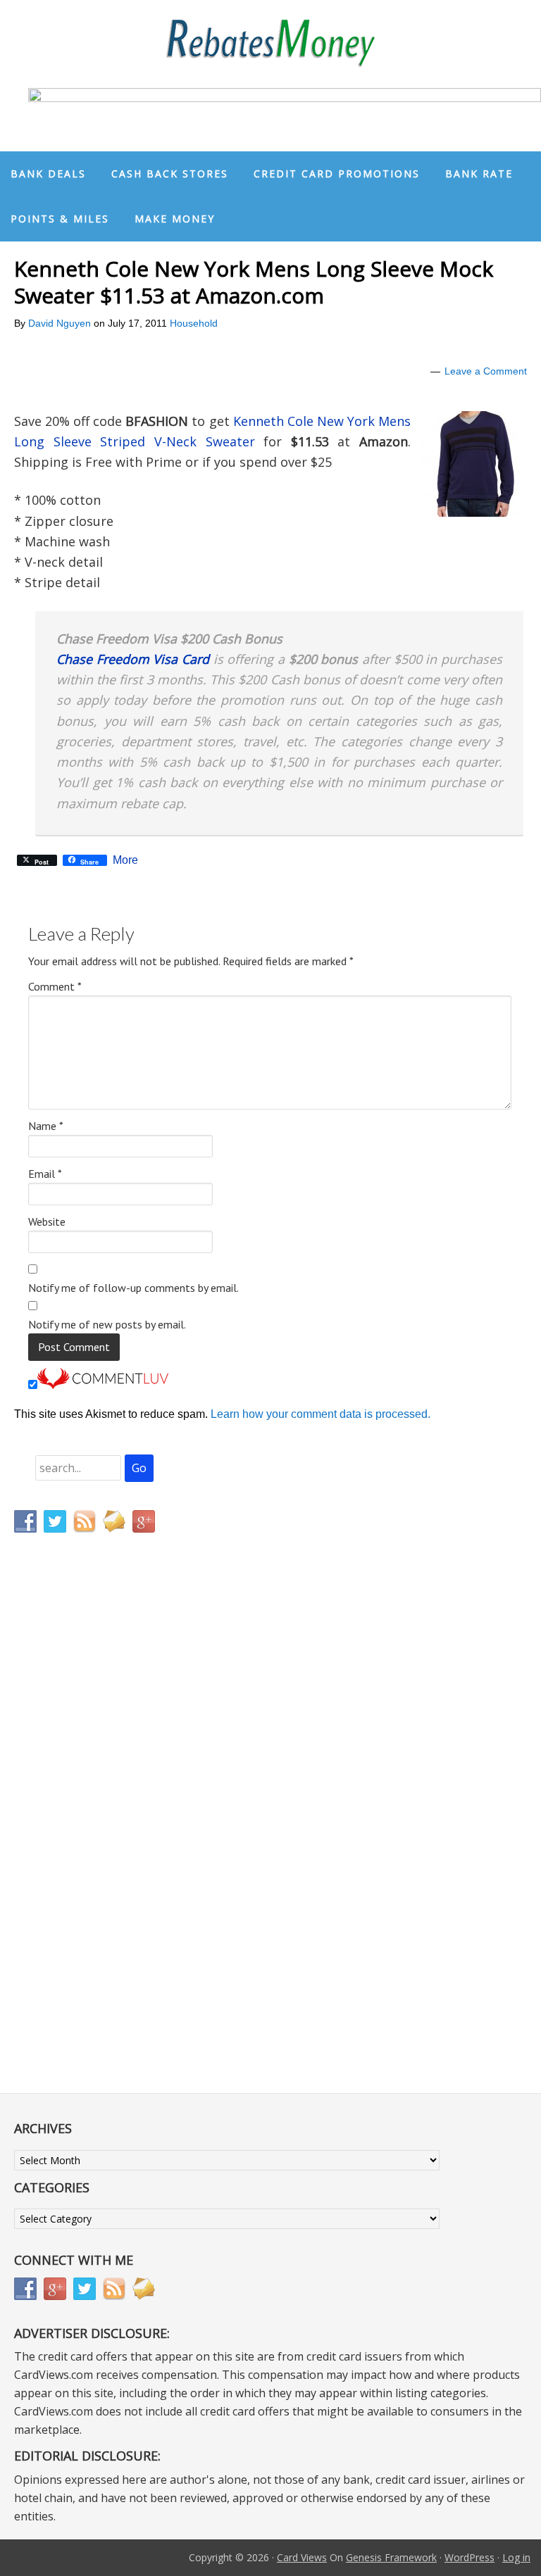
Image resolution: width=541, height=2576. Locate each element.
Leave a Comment (486, 371)
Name (46, 1126)
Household (194, 323)
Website (47, 1221)
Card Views (302, 2557)
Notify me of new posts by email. (107, 1324)
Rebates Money (270, 44)
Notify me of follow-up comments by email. (133, 1288)
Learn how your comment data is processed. (321, 1414)
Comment (55, 986)
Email (45, 1174)
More (125, 860)
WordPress (470, 2557)
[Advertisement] (81, 1838)
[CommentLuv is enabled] (103, 1385)
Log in (516, 2557)
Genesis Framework (391, 2557)
